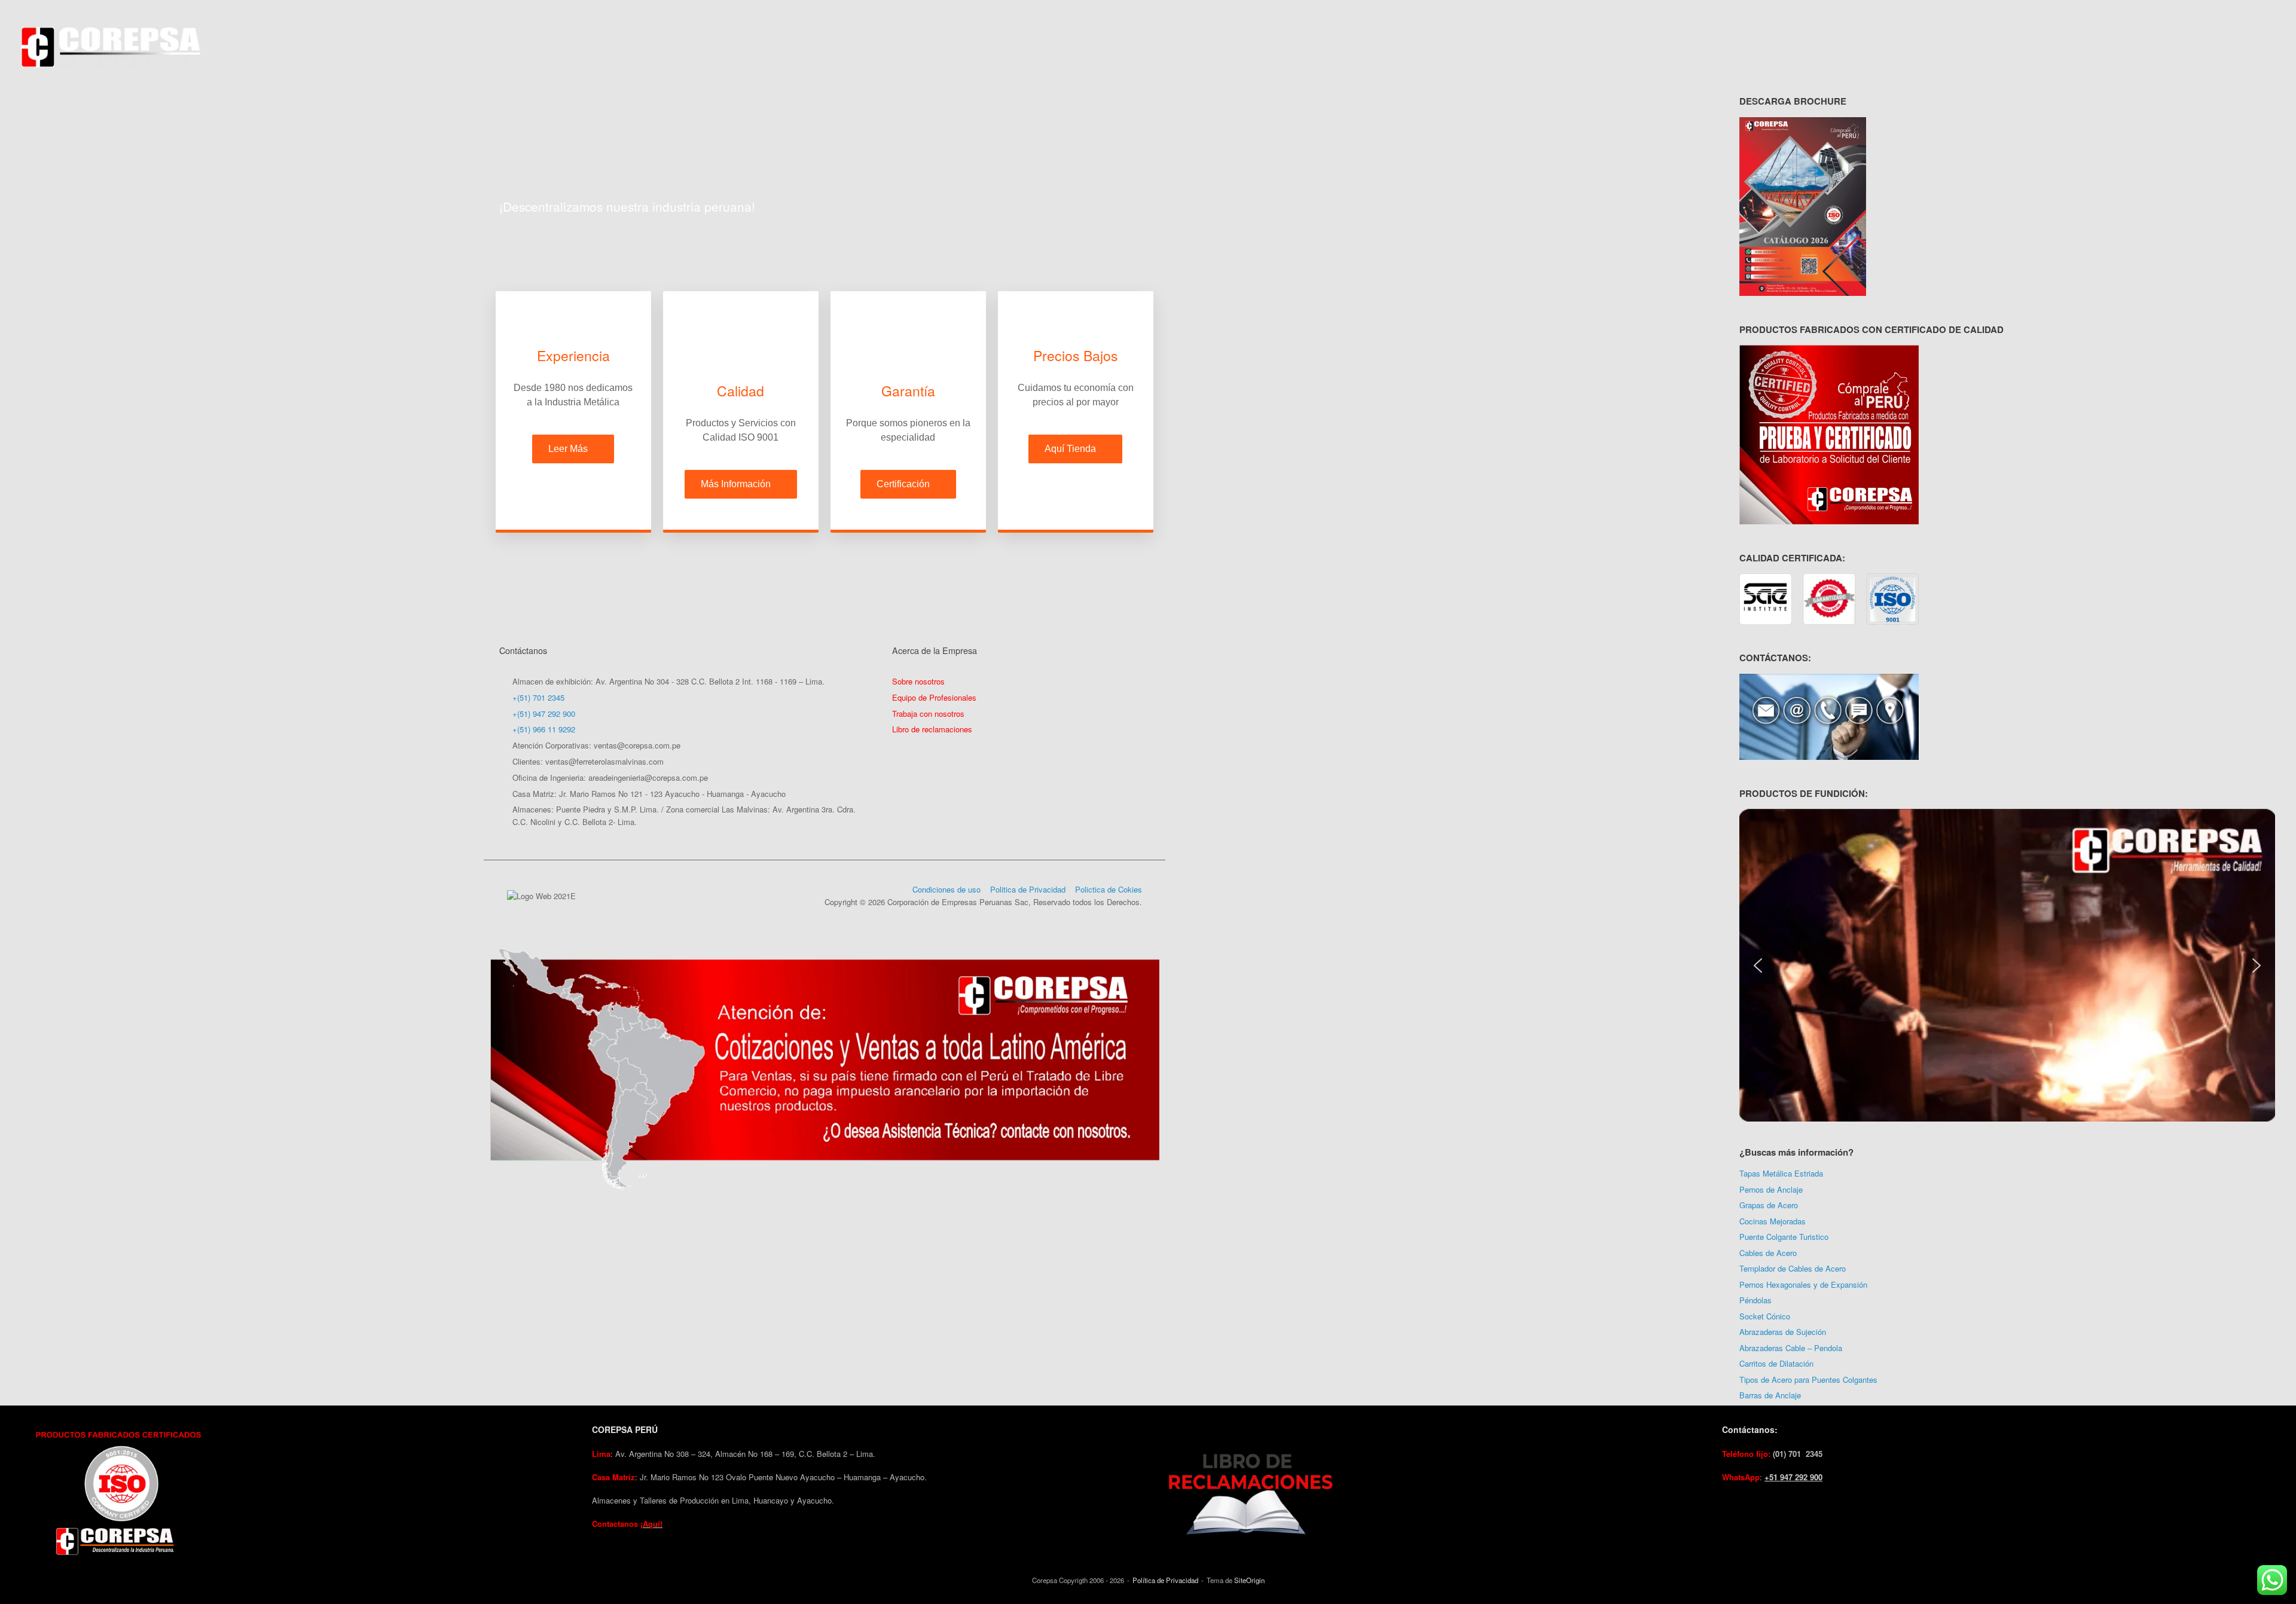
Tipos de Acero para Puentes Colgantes (1808, 1380)
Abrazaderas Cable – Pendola (1791, 1348)
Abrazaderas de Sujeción (1783, 1332)
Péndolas (1755, 1300)
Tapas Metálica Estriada (1781, 1173)
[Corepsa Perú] (111, 47)
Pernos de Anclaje (1771, 1189)
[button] (1758, 966)
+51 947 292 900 (1793, 1477)
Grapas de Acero (1769, 1205)
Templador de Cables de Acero (1793, 1268)
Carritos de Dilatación (1776, 1363)
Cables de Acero (1768, 1253)
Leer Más (568, 449)
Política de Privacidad (1165, 1580)
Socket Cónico (1765, 1316)
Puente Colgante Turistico (1784, 1237)
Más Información (736, 484)
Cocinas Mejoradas (1773, 1221)
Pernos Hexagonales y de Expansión (1803, 1284)
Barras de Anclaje (1770, 1395)
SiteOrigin (1249, 1580)
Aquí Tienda (1070, 449)
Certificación (903, 484)
